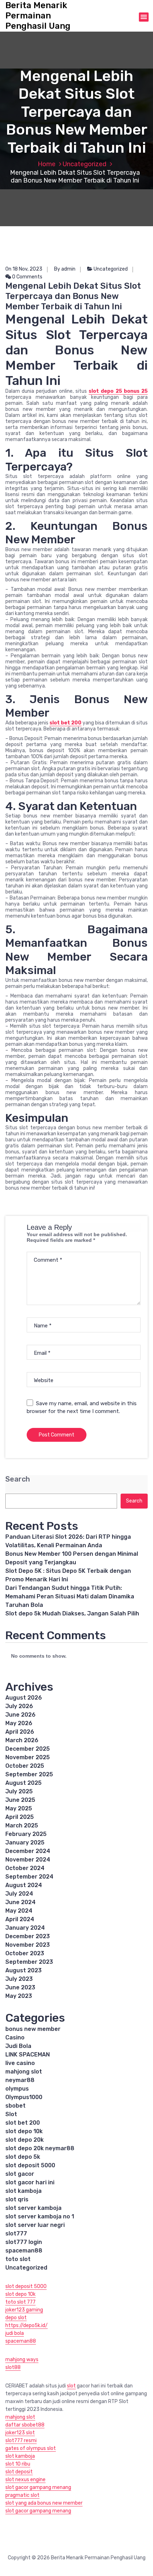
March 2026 (22, 1740)
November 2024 (28, 1860)
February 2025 (26, 1834)
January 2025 (25, 1843)
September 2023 (29, 1962)
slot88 (13, 2367)
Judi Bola (18, 2046)
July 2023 (19, 1979)
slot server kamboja (33, 2208)
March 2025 (22, 1825)
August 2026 (24, 1698)
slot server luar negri (35, 2225)
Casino (15, 2037)
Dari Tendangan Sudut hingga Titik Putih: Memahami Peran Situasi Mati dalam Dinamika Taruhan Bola (70, 1596)
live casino (20, 2063)
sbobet (15, 2106)
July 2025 (19, 1791)
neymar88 (20, 2080)
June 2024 (20, 1902)
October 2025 (25, 1766)
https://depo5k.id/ (27, 2325)
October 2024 (25, 1868)
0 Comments (27, 277)
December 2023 (28, 1936)
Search (18, 1479)
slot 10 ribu (18, 2464)
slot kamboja (23, 2191)
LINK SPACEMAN (28, 2055)
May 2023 (19, 1996)
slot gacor (20, 2174)
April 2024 (20, 1919)
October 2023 (25, 1953)
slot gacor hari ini (30, 2182)
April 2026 (20, 1732)
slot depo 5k (23, 2157)
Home (47, 164)
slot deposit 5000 (30, 2165)
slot (71, 2386)
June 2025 (20, 1800)
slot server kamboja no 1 (40, 2216)
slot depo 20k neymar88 (40, 2148)
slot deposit (19, 2472)
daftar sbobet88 (25, 2425)
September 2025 (29, 1774)
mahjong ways (22, 2360)
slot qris (17, 2199)
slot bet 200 (65, 723)
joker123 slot (20, 2433)
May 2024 (19, 1911)
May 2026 (19, 1723)
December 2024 (28, 1851)
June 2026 (20, 1715)
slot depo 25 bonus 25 (118, 391)
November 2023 (28, 1945)
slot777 (16, 2233)
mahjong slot (24, 2072)
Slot (11, 2114)
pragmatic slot (22, 2495)
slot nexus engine (25, 2480)
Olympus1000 (24, 2097)
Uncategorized (85, 164)
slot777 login (24, 2242)
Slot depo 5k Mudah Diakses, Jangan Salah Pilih (72, 1613)
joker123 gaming (24, 2310)
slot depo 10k (24, 2131)
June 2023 (20, 1987)
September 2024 (29, 1877)
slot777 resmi (21, 2441)
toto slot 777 (20, 2302)
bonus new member (33, 2029)
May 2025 (19, 1808)
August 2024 (24, 1885)
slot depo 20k (25, 2140)
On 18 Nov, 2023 (24, 269)
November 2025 (28, 1757)
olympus (17, 2089)
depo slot (16, 2318)
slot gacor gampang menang (38, 2487)
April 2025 (20, 1817)
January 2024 (25, 1928)
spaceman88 (24, 2251)
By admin (65, 269)
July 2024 (19, 1894)
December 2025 (28, 1749)
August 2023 (23, 1970)
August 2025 (23, 1783)
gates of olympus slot (31, 2448)
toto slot (18, 2259)
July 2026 (19, 1706)
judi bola (15, 2333)
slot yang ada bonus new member (44, 2503)
